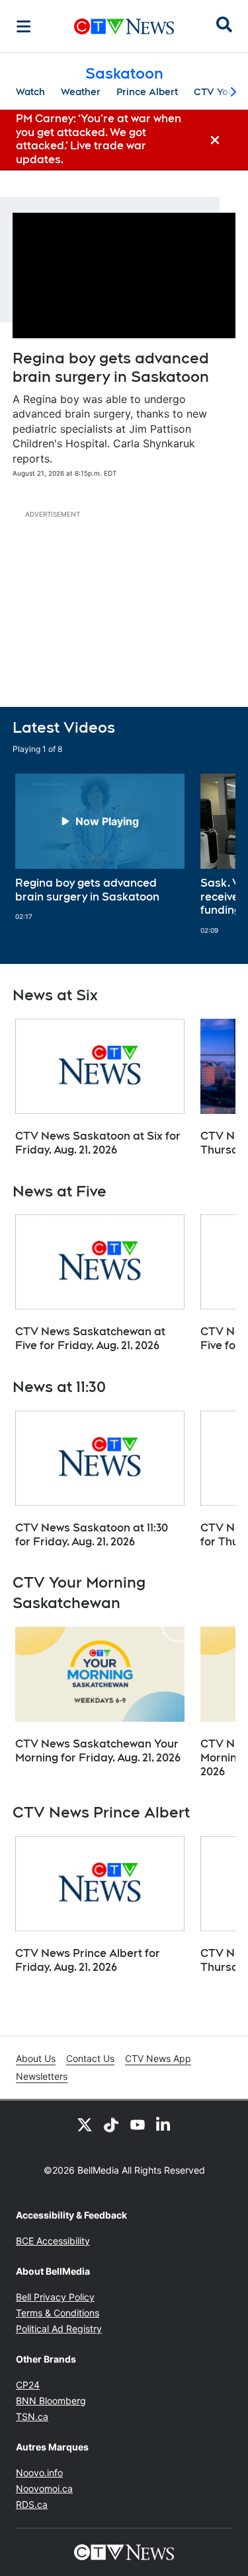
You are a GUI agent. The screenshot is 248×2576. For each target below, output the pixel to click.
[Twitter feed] (85, 2124)
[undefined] (100, 848)
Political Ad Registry (59, 2329)
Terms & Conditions (58, 2313)
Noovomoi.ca (44, 2488)
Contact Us (90, 2058)
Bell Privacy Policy (55, 2297)
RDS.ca (32, 2504)
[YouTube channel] (138, 2124)
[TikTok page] (111, 2124)
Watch (30, 92)
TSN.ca (32, 2416)
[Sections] (24, 26)
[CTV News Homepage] (124, 26)
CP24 (28, 2385)
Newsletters (42, 2076)
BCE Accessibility (53, 2241)
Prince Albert (147, 92)
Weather (81, 92)
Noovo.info (39, 2473)
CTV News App (158, 2058)
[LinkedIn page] (164, 2124)
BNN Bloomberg (51, 2401)
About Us (36, 2058)
